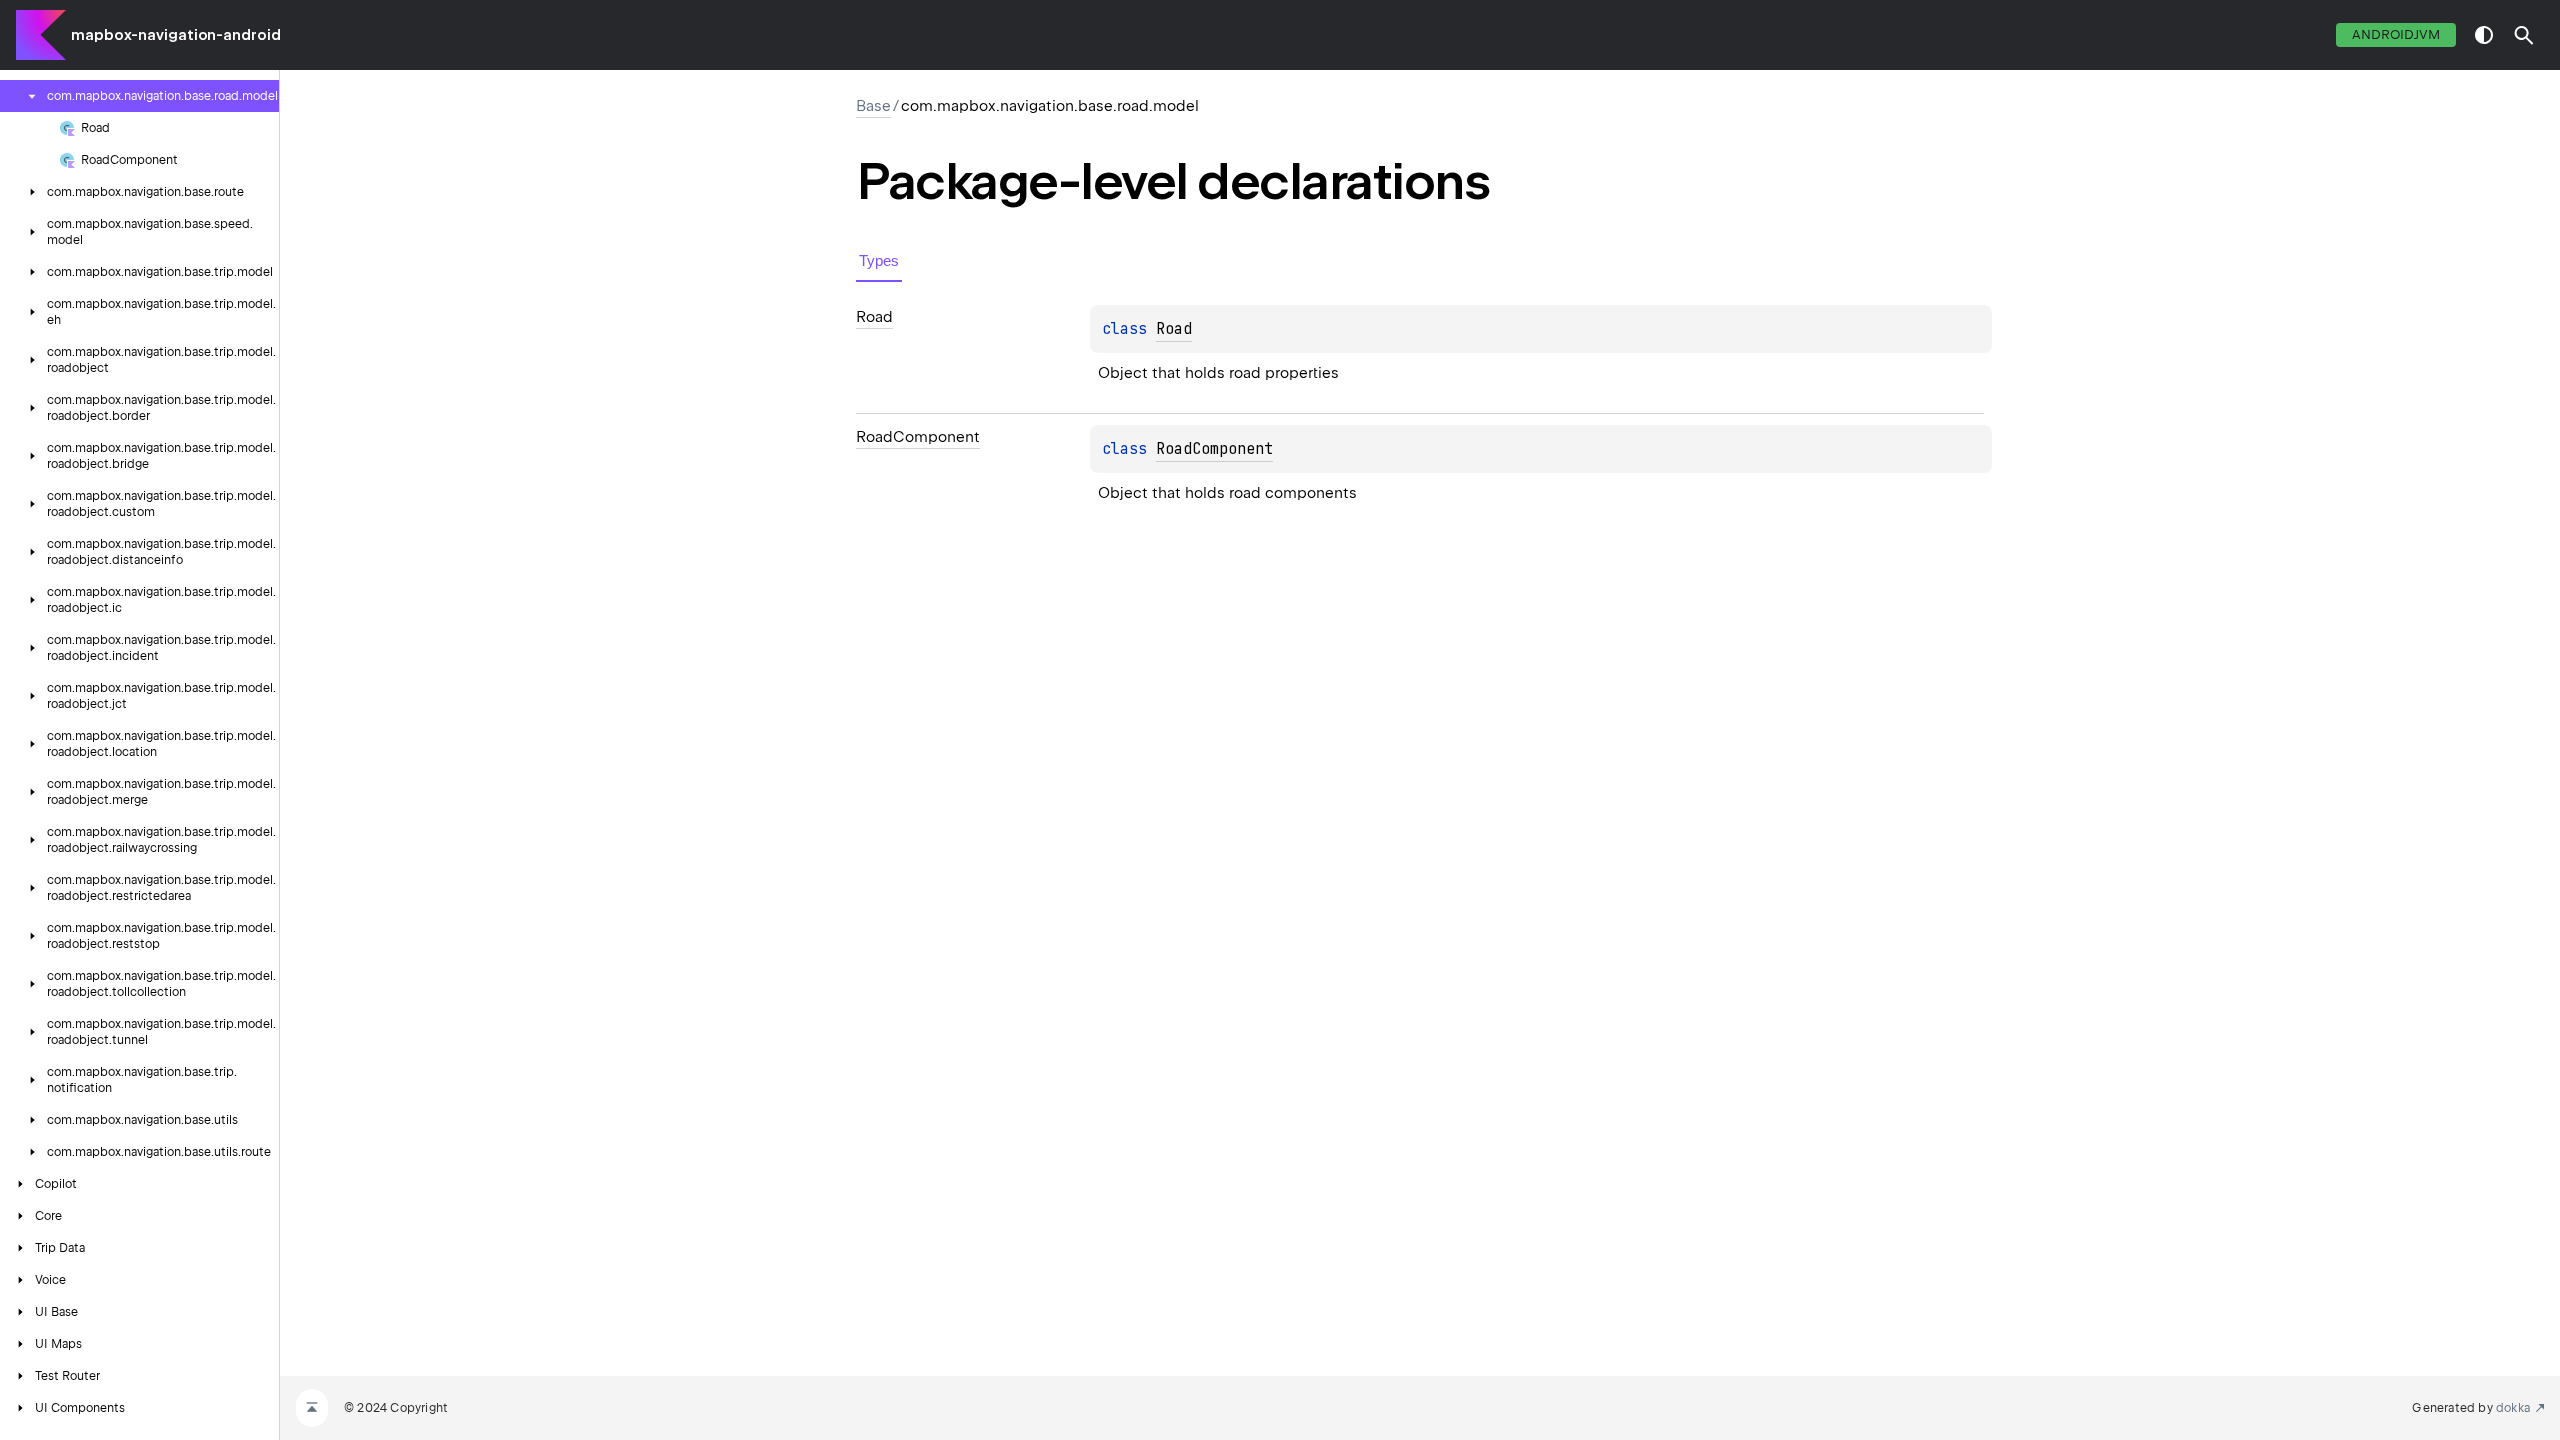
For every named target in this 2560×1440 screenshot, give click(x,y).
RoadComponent (1214, 449)
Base (873, 106)
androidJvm (2396, 34)
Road (1174, 329)
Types (879, 260)
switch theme (2484, 35)
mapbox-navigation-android (176, 35)
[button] (2524, 35)
